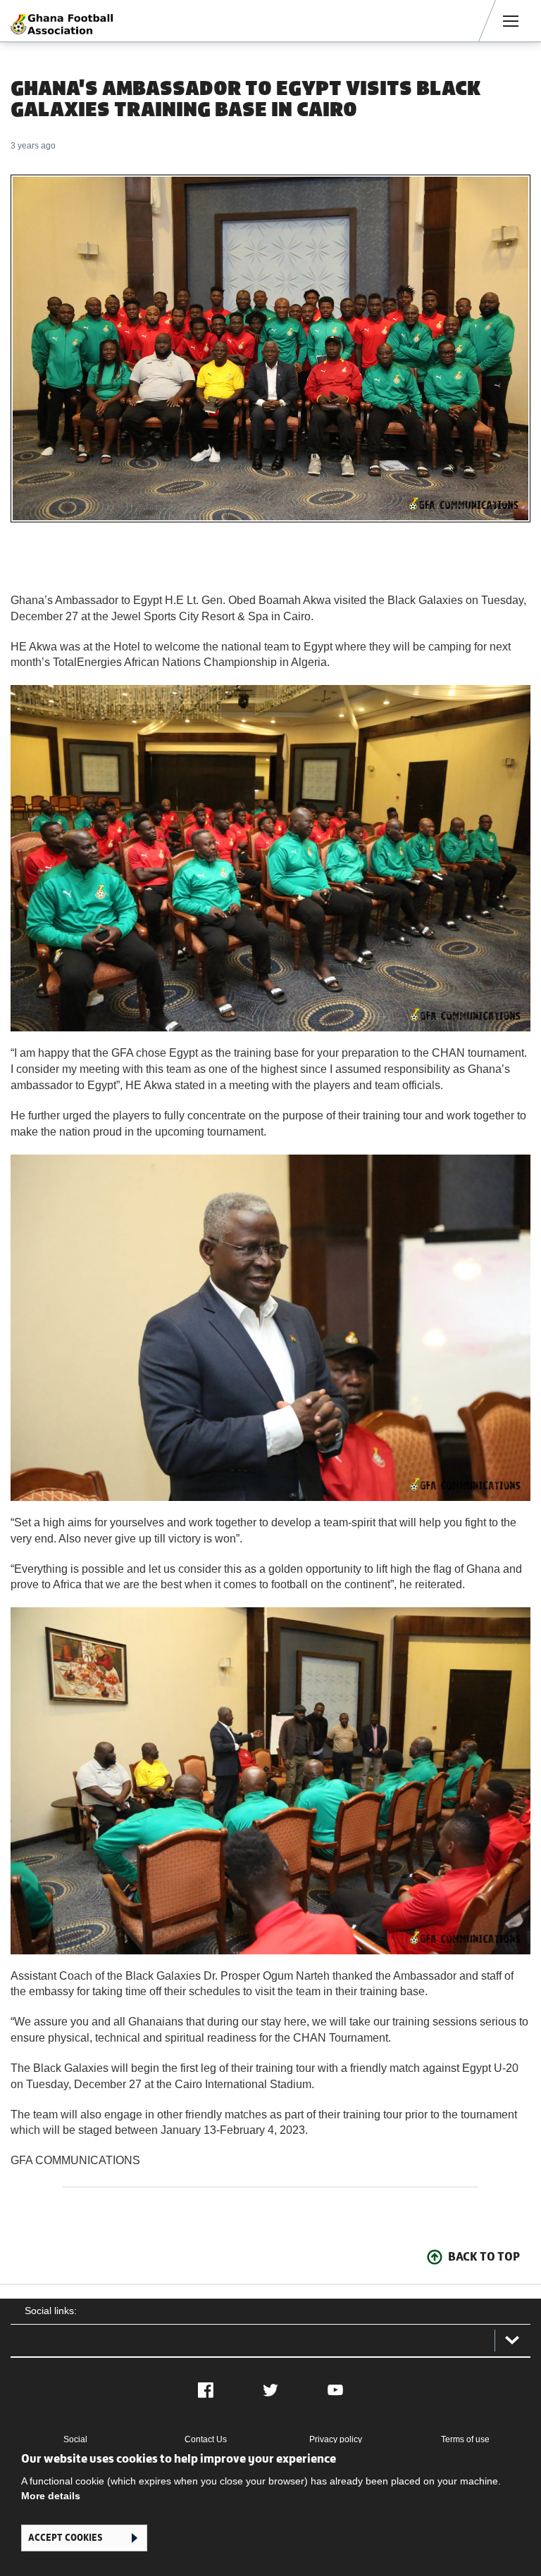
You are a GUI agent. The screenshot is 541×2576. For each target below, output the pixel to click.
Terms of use (465, 2439)
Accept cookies (65, 2538)
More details (51, 2496)
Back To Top (484, 2256)
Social (75, 2439)
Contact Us (206, 2439)
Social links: (51, 2311)
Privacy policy (336, 2439)
